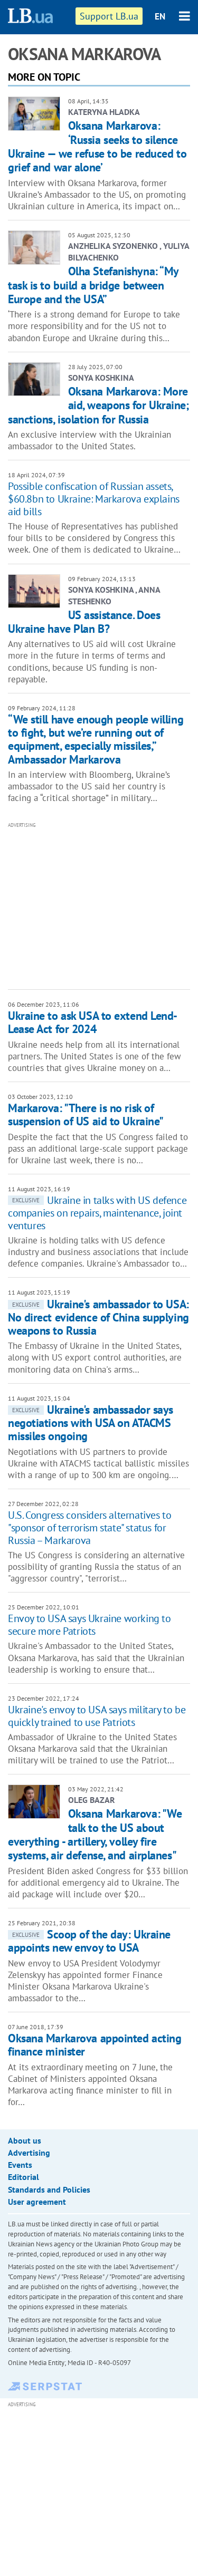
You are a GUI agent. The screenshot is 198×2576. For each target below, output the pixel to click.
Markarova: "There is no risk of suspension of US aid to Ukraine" (86, 1115)
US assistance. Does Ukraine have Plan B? (84, 622)
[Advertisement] (103, 905)
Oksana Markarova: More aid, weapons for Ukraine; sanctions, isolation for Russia (98, 405)
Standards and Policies (49, 2189)
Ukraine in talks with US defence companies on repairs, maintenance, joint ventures (97, 1213)
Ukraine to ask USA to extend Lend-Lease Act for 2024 (93, 1022)
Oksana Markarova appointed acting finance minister (95, 2045)
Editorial (23, 2177)
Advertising (29, 2153)
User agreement (37, 2202)
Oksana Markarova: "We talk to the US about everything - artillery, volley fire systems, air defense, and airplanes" (95, 1834)
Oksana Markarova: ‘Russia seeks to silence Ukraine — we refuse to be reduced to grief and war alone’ (97, 146)
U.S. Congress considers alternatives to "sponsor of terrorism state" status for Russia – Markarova (89, 1528)
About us (25, 2140)
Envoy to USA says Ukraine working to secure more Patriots (89, 1625)
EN (160, 16)
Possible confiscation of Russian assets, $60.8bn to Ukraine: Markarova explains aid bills (94, 499)
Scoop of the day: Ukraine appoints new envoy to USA (89, 1941)
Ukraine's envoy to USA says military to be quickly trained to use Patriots (97, 1716)
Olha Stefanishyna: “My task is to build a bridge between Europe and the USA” (93, 285)
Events (20, 2165)
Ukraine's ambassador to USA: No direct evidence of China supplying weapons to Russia (98, 1318)
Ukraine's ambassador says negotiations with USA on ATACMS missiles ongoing (91, 1423)
